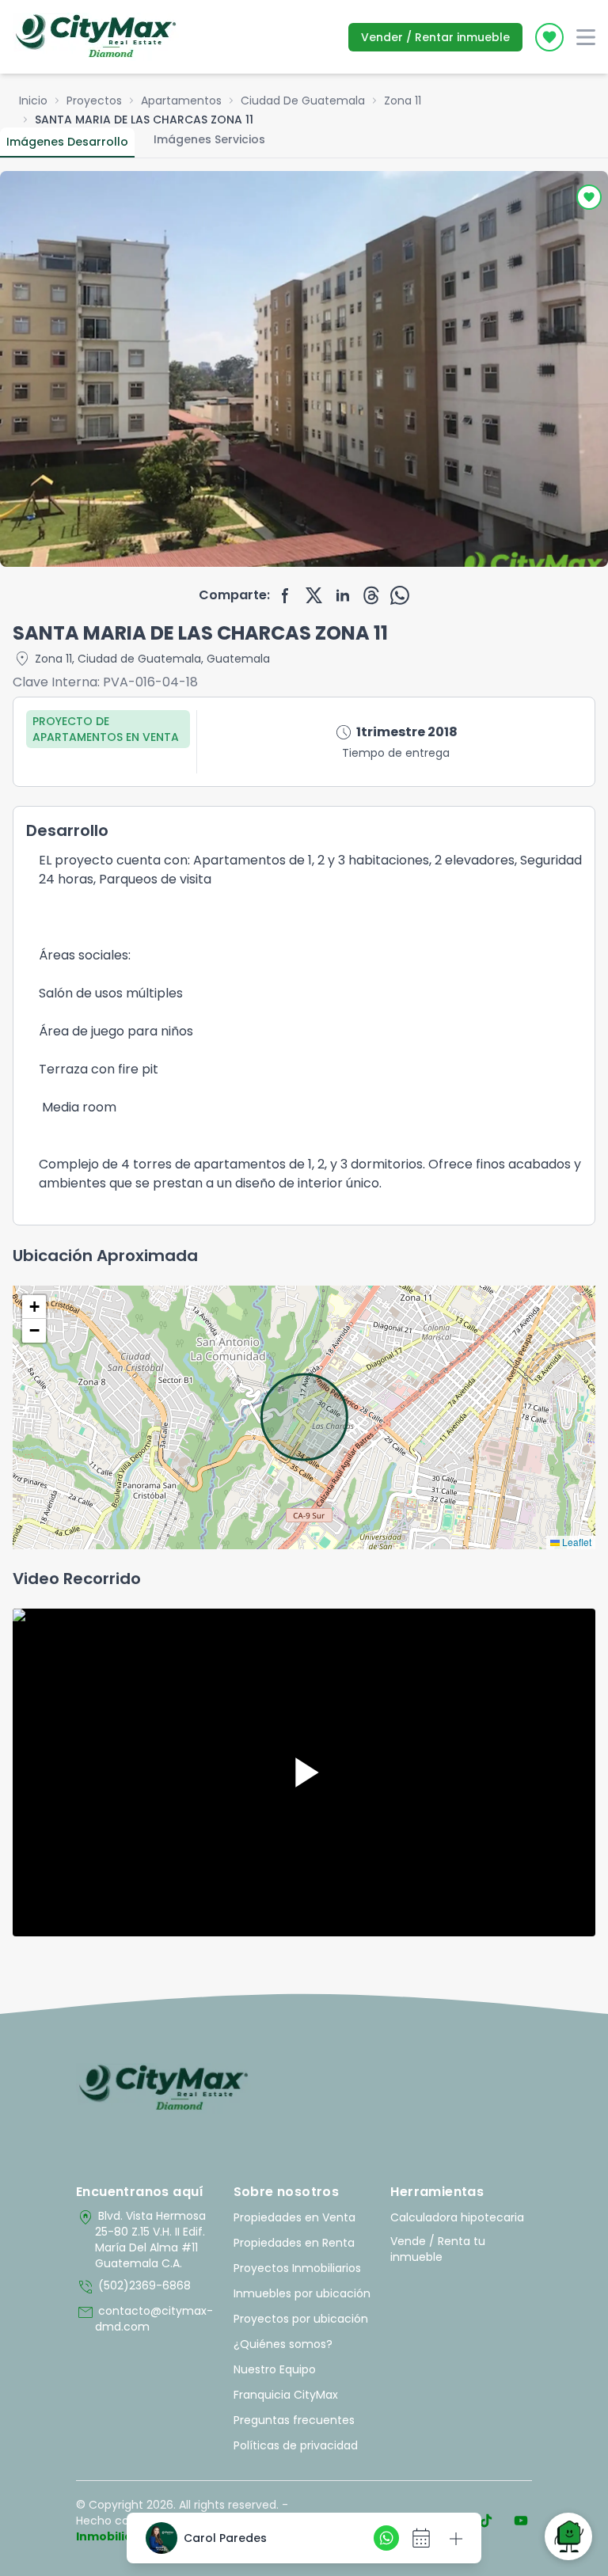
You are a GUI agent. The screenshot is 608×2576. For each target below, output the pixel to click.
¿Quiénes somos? (283, 2344)
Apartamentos (181, 101)
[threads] (371, 595)
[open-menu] (586, 37)
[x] (314, 595)
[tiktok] (486, 2521)
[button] (34, 1307)
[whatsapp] (400, 595)
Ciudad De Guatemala (303, 101)
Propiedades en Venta (294, 2217)
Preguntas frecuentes (294, 2420)
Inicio (33, 101)
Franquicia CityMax (286, 2395)
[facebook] (286, 595)
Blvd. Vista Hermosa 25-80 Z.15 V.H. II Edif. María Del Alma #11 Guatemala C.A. (141, 2240)
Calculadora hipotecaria (457, 2217)
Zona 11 (403, 101)
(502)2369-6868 (133, 2287)
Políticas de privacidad (296, 2445)
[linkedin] (343, 595)
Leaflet (576, 1542)
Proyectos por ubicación (301, 2319)
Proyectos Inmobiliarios (297, 2268)
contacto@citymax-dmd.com (144, 2319)
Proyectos (94, 101)
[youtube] (521, 2521)
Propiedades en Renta (294, 2243)
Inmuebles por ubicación (302, 2293)
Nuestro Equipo (275, 2369)
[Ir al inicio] (163, 2088)
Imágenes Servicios (209, 139)
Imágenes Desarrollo (67, 142)
